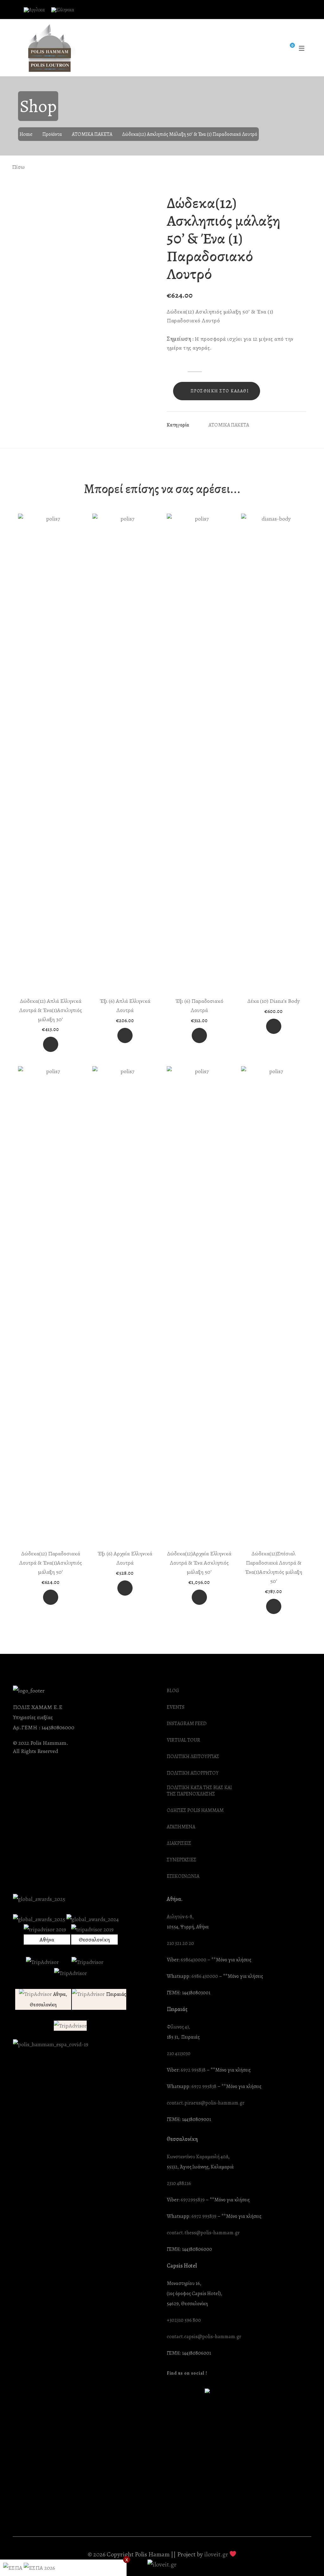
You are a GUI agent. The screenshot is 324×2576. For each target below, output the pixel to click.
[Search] (275, 48)
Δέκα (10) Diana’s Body (274, 1001)
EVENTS (176, 1707)
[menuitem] (34, 10)
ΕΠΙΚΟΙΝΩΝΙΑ (183, 1876)
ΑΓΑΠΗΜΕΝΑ (181, 1827)
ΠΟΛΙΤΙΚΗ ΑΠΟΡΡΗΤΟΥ (193, 1773)
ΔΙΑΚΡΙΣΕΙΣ (179, 1843)
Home (26, 134)
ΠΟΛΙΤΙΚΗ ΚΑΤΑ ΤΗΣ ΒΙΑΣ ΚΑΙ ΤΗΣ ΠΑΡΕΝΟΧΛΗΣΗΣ (199, 1791)
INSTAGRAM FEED (187, 1724)
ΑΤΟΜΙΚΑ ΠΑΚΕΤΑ (92, 134)
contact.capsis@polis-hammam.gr (204, 2337)
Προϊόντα (52, 134)
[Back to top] (307, 2559)
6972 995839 (204, 2216)
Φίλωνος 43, (178, 2027)
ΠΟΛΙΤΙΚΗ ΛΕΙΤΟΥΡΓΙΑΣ (193, 1757)
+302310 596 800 (184, 2320)
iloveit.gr (216, 2554)
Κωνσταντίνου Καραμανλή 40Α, (198, 2157)
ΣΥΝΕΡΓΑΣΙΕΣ (182, 1860)
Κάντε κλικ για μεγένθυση (147, 202)
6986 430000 (205, 1976)
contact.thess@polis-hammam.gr (203, 2233)
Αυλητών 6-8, (180, 1917)
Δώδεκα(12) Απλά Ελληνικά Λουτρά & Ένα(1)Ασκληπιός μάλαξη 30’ (51, 1010)
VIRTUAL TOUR (184, 1740)
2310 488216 (179, 2184)
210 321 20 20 (180, 1943)
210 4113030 (179, 2054)
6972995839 (193, 2200)
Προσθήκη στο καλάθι (220, 391)
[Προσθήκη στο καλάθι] (51, 1044)
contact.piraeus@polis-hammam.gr (206, 2103)
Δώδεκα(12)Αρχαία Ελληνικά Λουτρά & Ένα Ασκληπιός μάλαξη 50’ (199, 1563)
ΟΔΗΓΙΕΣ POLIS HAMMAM (195, 1810)
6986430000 (193, 1960)
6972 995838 (193, 2070)
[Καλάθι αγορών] (288, 48)
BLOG (173, 1691)
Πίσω (18, 167)
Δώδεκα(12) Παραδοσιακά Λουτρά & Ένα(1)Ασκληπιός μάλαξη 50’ (51, 1563)
